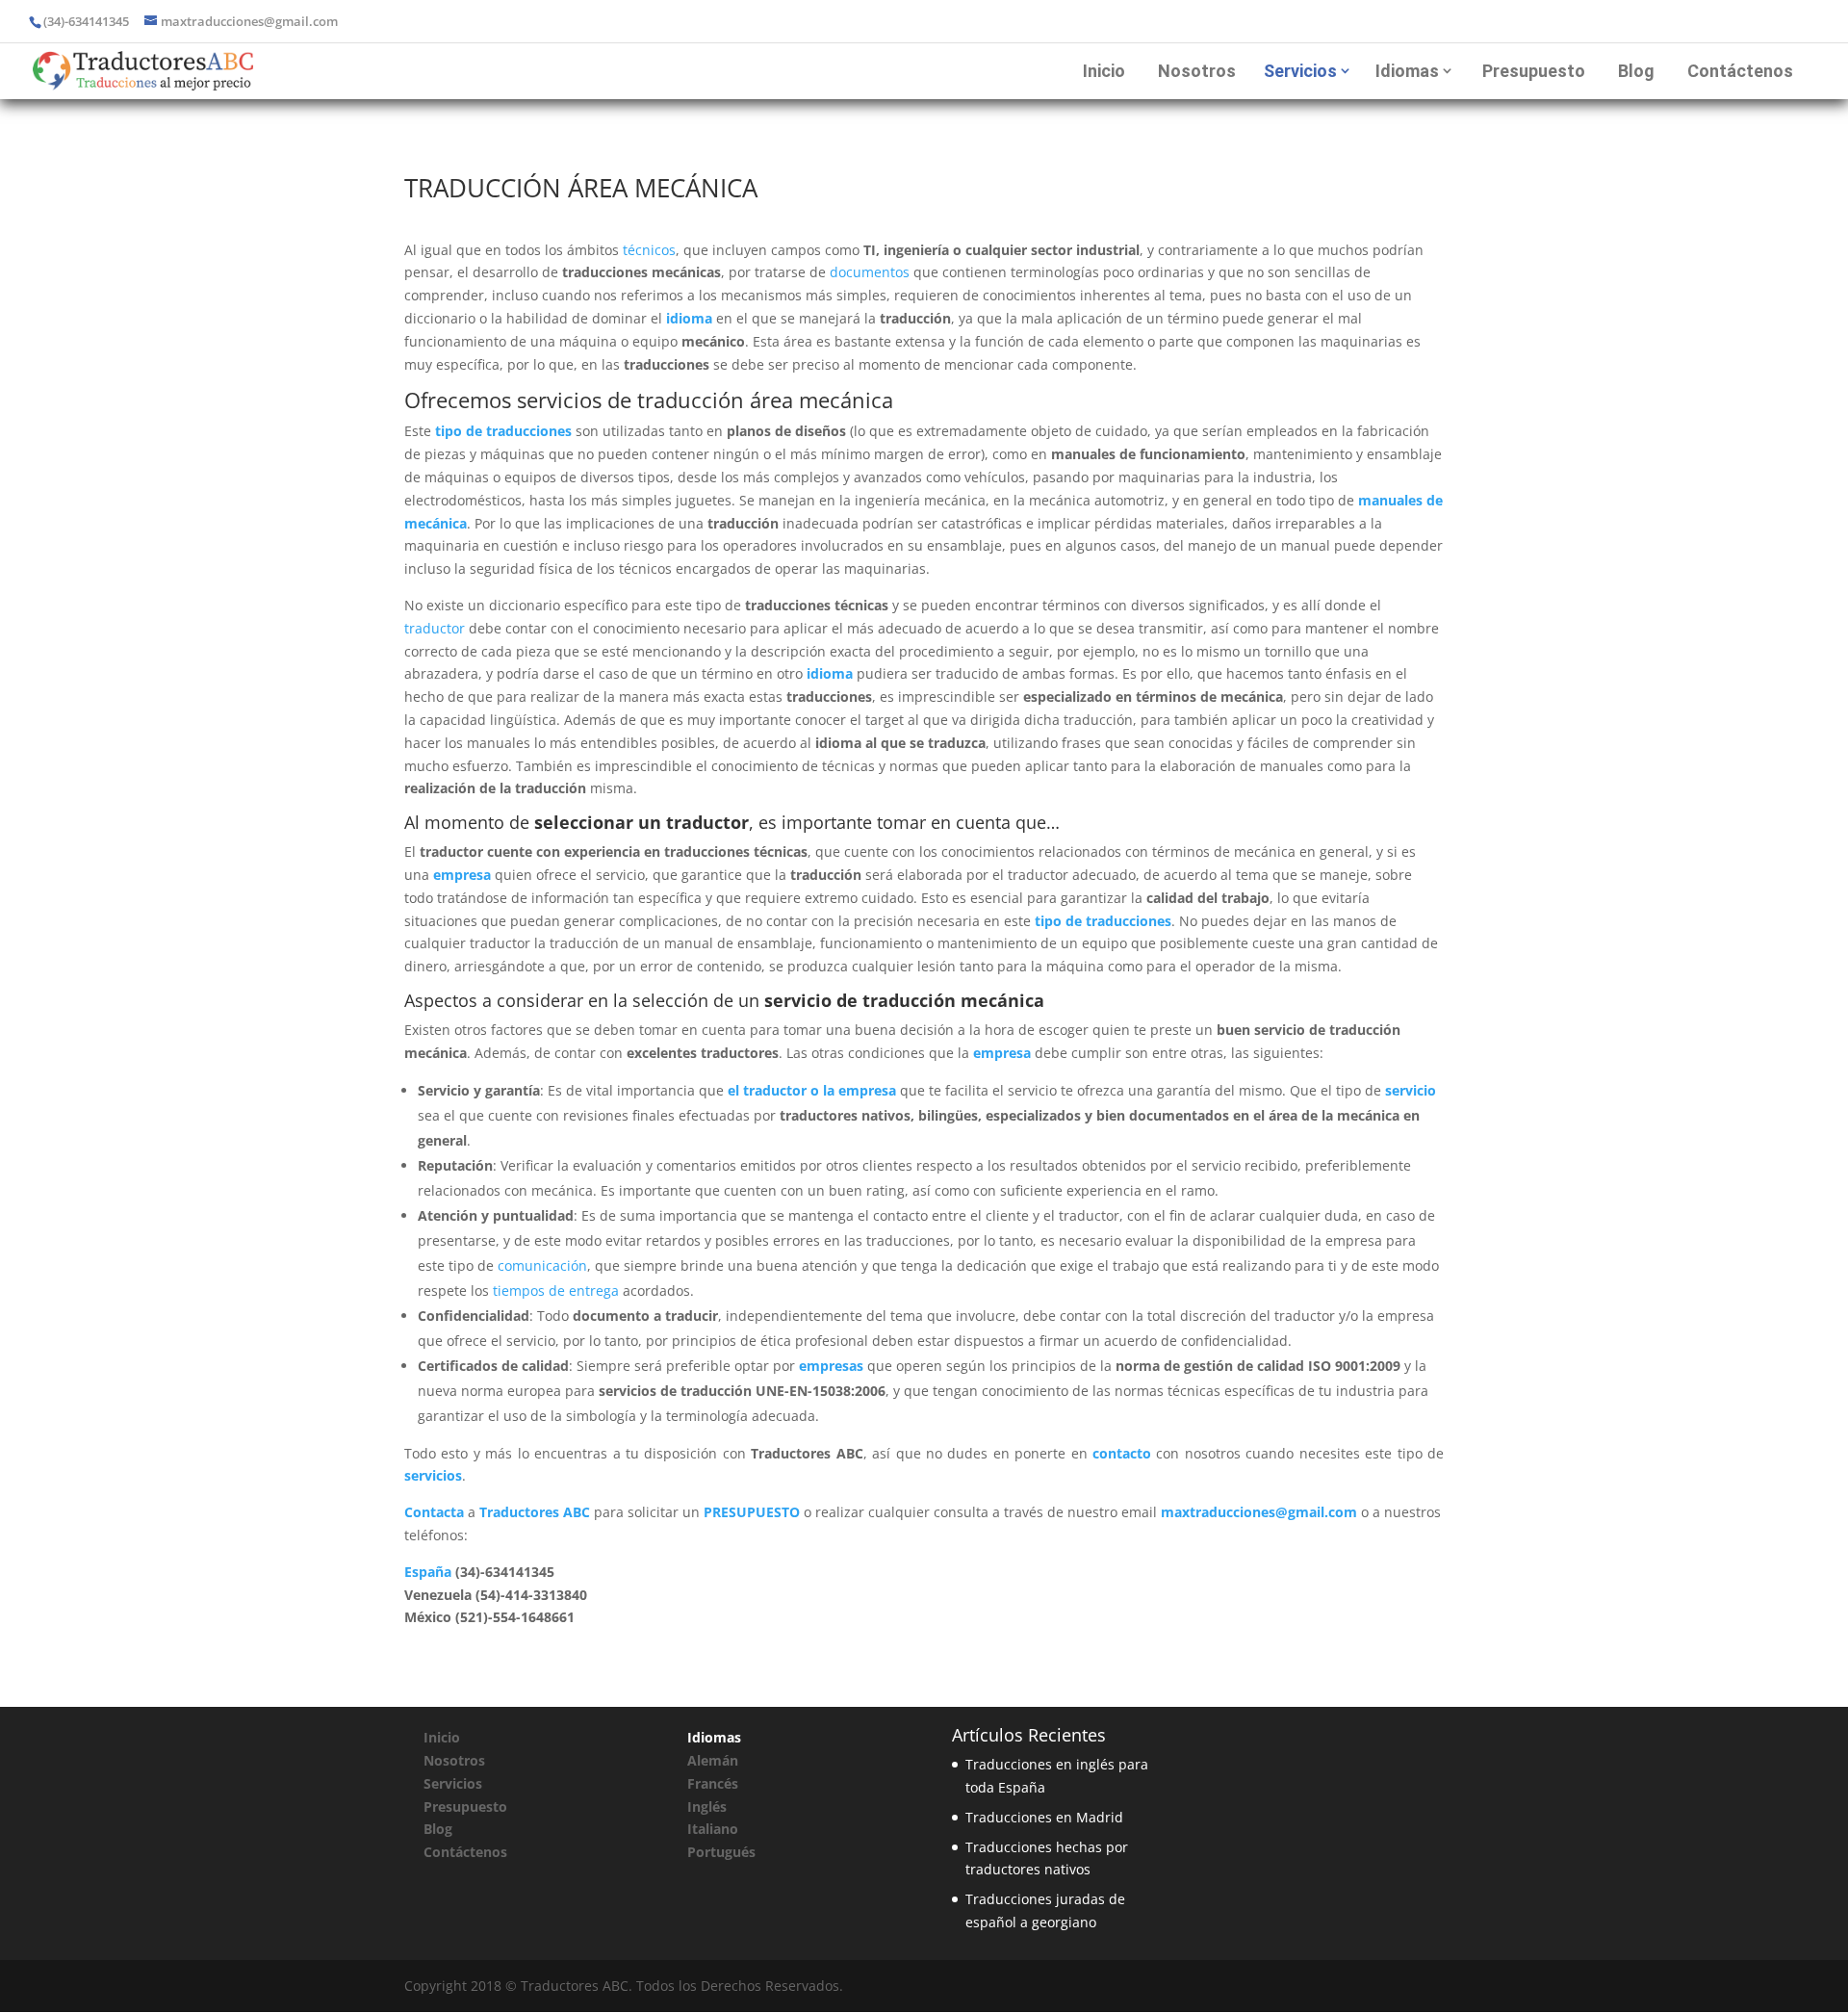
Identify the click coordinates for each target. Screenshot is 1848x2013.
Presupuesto (1534, 71)
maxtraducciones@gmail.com (1259, 1512)
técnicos (649, 250)
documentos (870, 272)
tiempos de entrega (556, 1290)
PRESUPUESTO (752, 1512)
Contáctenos (1740, 71)
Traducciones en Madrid (1044, 1817)
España (428, 1572)
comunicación (542, 1265)
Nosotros (1197, 71)
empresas (831, 1366)
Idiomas (1407, 71)
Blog (1636, 71)
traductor (435, 628)
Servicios (1300, 71)
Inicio (1104, 71)
